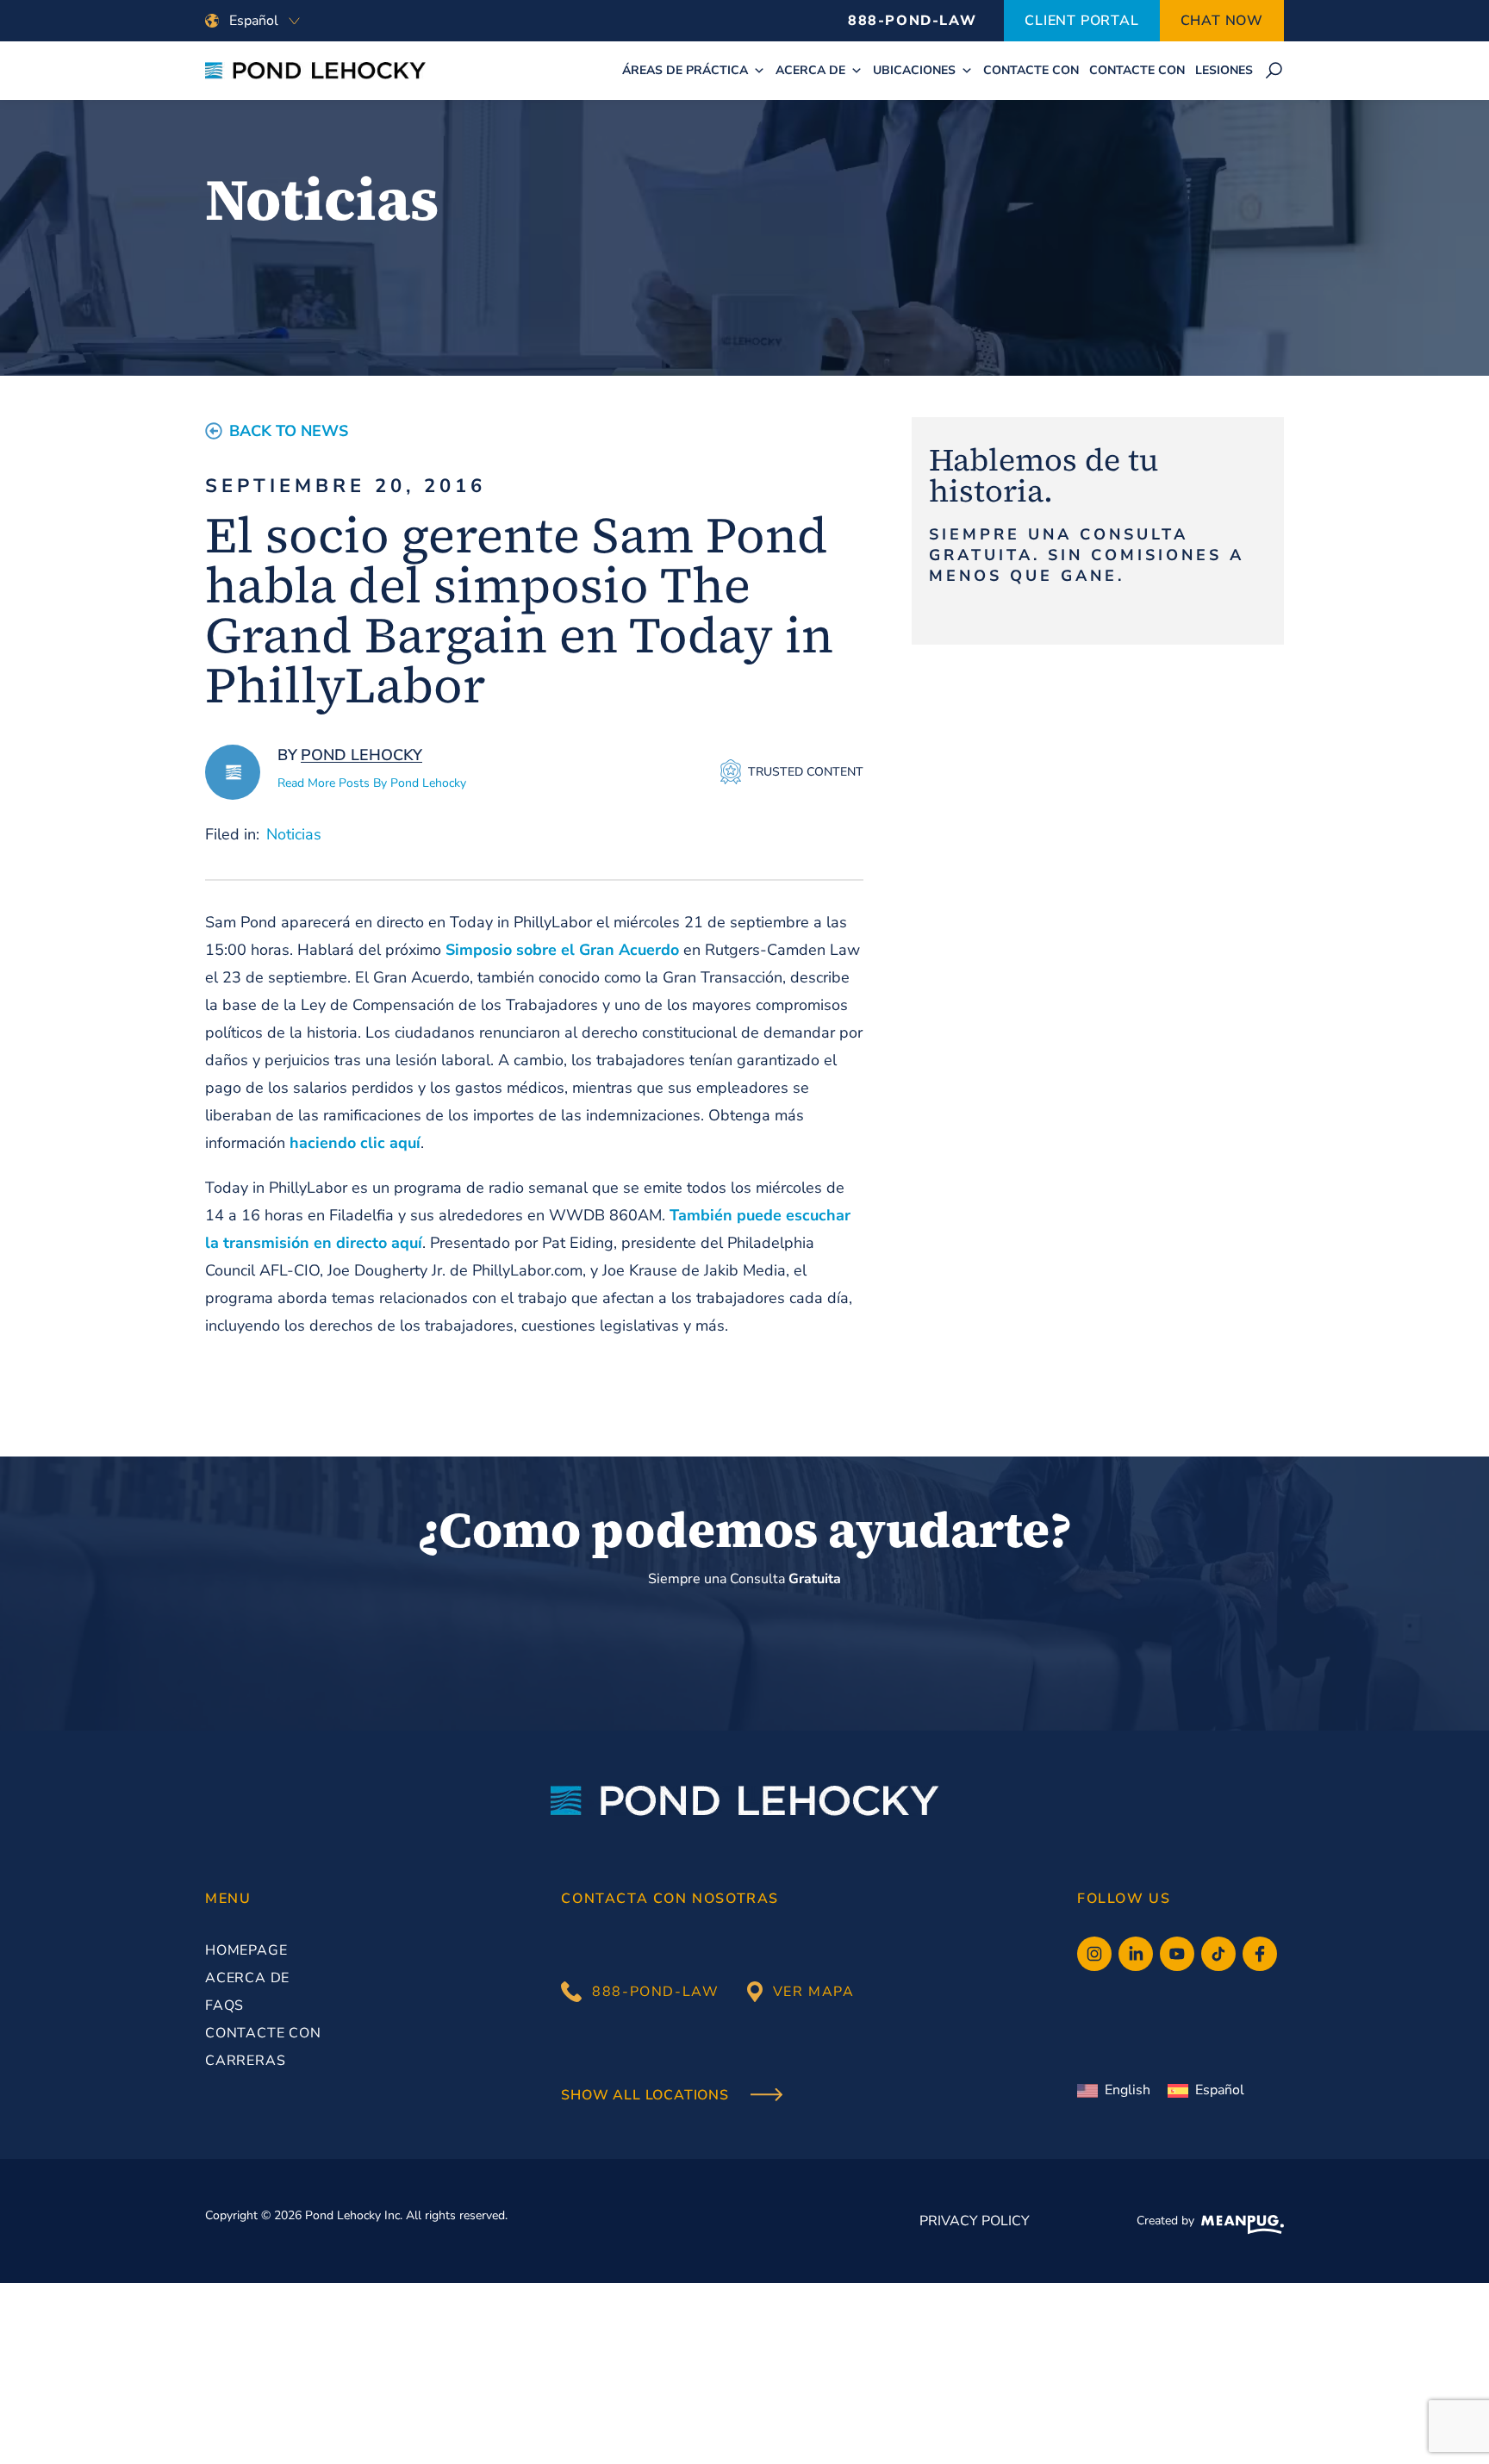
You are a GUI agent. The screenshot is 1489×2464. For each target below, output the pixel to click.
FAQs (224, 2006)
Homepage (246, 1950)
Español (1220, 2090)
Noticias (294, 834)
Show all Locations (647, 2096)
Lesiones (1224, 70)
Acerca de (810, 70)
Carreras (245, 2061)
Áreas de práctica (685, 70)
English (1128, 2090)
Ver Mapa (814, 1992)
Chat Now (1222, 21)
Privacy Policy (975, 2221)
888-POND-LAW (912, 21)
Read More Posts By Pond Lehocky (372, 783)
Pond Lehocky (361, 755)
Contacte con (1031, 70)
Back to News (289, 431)
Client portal (1081, 21)
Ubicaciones (914, 70)
